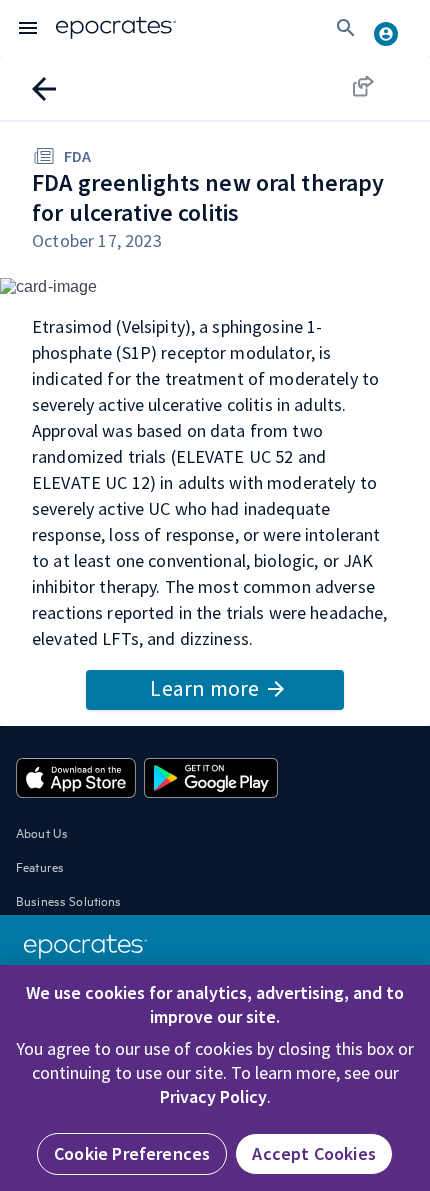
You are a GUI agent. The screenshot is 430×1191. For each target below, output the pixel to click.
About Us (42, 832)
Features (40, 866)
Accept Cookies (314, 1153)
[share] (382, 86)
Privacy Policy (213, 1096)
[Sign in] (394, 28)
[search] (346, 28)
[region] (215, 1078)
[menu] (28, 28)
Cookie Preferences (132, 1153)
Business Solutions (69, 900)
